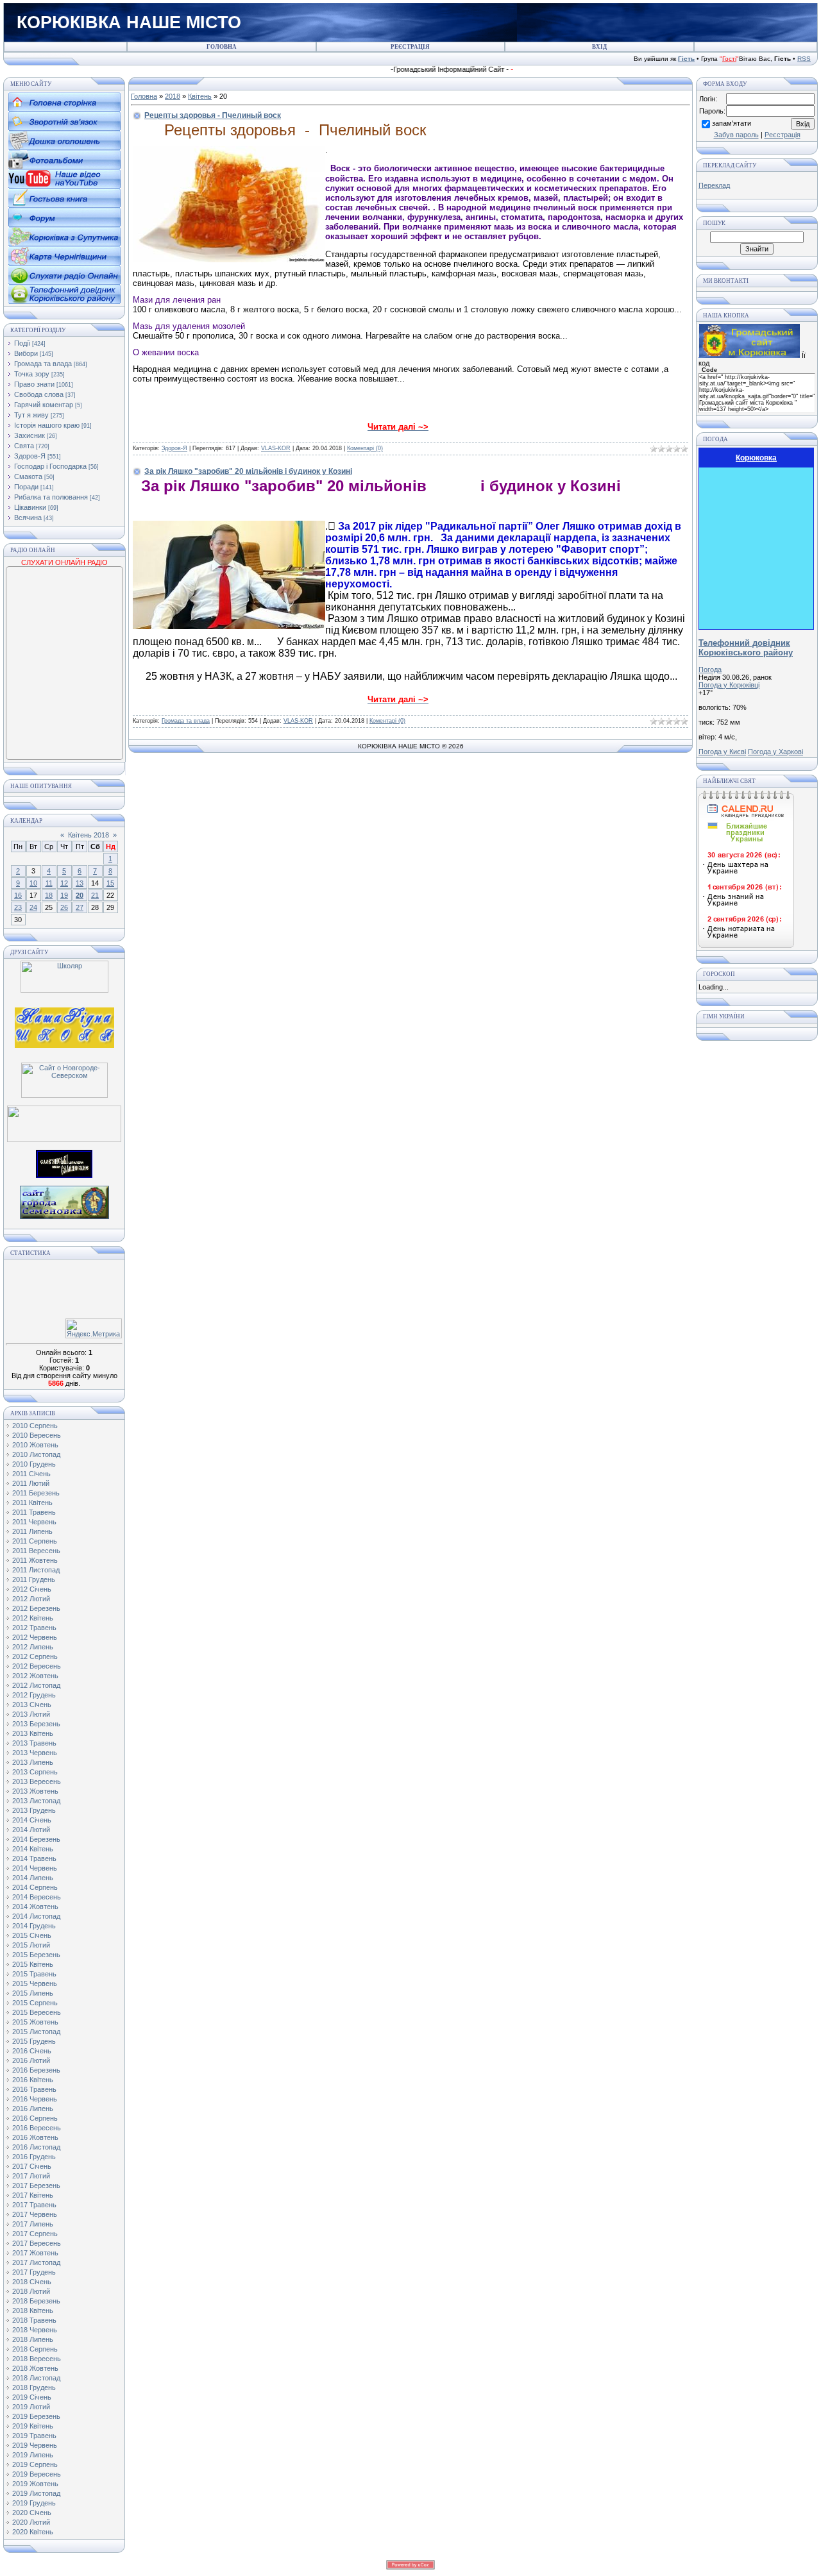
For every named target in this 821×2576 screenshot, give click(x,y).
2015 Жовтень (35, 2022)
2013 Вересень (37, 1781)
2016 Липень (33, 2109)
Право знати (34, 384)
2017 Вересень (37, 2243)
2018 (173, 96)
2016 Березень (36, 2070)
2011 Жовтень (35, 1560)
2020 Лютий (31, 2522)
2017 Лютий (31, 2176)
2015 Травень (34, 1974)
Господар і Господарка (50, 466)
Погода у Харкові (775, 752)
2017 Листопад (36, 2262)
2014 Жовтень (35, 1907)
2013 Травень (34, 1743)
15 (110, 883)
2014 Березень (36, 1839)
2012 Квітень (33, 1618)
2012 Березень (36, 1608)
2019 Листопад (36, 2493)
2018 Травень (34, 2320)
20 (80, 895)
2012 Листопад (36, 1685)
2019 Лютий (31, 2407)
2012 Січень (32, 1589)
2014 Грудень (34, 1926)
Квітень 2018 (89, 835)
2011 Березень (36, 1493)
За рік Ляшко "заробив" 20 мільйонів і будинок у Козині (248, 471)
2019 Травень (34, 2436)
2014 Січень (32, 1820)
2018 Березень (36, 2301)
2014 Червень (35, 1868)
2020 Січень (32, 2513)
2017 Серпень (35, 2234)
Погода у (729, 685)
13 (80, 883)
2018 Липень (33, 2339)
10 (33, 883)
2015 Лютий (31, 1945)
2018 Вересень (37, 2359)
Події (22, 343)
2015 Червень (35, 1983)
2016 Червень (35, 2099)
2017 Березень (36, 2185)
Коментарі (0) (365, 448)
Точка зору (32, 374)
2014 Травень (34, 1858)
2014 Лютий (31, 1830)
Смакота (28, 476)
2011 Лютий (31, 1483)
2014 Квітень (33, 1849)
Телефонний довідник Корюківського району (746, 648)
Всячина (28, 518)
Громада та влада (43, 364)
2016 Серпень (35, 2118)
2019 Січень (32, 2397)
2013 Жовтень (35, 1791)
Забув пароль (736, 135)
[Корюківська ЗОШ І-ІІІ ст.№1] (64, 1027)
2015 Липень (33, 1993)
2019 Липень (33, 2455)
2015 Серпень (35, 2003)
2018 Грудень (34, 2387)
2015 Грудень (34, 2041)
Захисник (30, 435)
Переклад (714, 185)
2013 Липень (33, 1762)
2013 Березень (36, 1724)
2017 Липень (33, 2224)
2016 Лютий (31, 2060)
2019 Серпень (35, 2464)
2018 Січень (32, 2282)
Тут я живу (31, 415)
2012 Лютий (31, 1599)
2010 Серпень (35, 1426)
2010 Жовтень (35, 1445)
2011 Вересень (36, 1551)
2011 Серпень (35, 1541)
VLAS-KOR (276, 448)
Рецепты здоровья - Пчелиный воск (213, 115)
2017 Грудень (34, 2272)
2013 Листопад (36, 1801)
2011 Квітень (32, 1503)
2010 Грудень (34, 1464)
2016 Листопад (36, 2147)
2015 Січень (32, 1935)
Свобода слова (39, 394)
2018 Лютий (31, 2291)
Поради (26, 487)
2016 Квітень (33, 2080)
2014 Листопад (36, 1916)
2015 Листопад (36, 2032)
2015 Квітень (33, 1964)
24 (33, 907)
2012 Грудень (34, 1695)
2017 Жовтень (35, 2253)
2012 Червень (35, 1637)
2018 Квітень (33, 2311)
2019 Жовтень (35, 2484)
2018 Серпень (35, 2349)
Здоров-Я (30, 456)
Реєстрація (783, 135)
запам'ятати (732, 123)
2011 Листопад (36, 1570)
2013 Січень (32, 1705)
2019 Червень (35, 2445)
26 (64, 907)
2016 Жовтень (35, 2137)
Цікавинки (30, 507)
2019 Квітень (33, 2426)
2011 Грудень (34, 1579)
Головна (144, 96)
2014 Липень (33, 1878)
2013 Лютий (31, 1714)
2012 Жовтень (35, 1676)
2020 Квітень (33, 2532)
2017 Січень (32, 2166)
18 (49, 895)
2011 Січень (31, 1474)
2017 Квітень (33, 2195)
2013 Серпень (35, 1772)
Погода (710, 669)
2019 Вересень (37, 2474)
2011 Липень (32, 1531)
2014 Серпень (35, 1887)
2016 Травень (34, 2089)
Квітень (200, 96)
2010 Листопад (36, 1454)
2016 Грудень (34, 2157)
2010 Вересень (37, 1435)
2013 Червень (35, 1753)
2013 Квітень (33, 1733)
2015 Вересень (37, 2012)
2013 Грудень (34, 1810)
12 (64, 883)
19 (64, 895)
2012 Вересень (37, 1666)
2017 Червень (35, 2214)
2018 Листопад (36, 2378)
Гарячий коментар (44, 405)
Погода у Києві (722, 752)
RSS (804, 59)
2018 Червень (35, 2330)
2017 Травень (34, 2205)
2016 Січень (32, 2051)
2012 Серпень (35, 1656)
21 (95, 895)
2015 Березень (36, 1955)
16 (18, 895)
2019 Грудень (34, 2503)
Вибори (26, 353)
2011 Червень (34, 1522)
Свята (24, 446)
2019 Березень (36, 2416)
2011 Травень (34, 1512)
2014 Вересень (37, 1897)
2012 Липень (33, 1647)
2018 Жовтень (35, 2368)
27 (80, 907)
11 (49, 883)
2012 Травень (34, 1628)
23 (18, 907)
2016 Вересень (37, 2128)
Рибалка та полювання (51, 497)
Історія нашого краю (47, 425)
